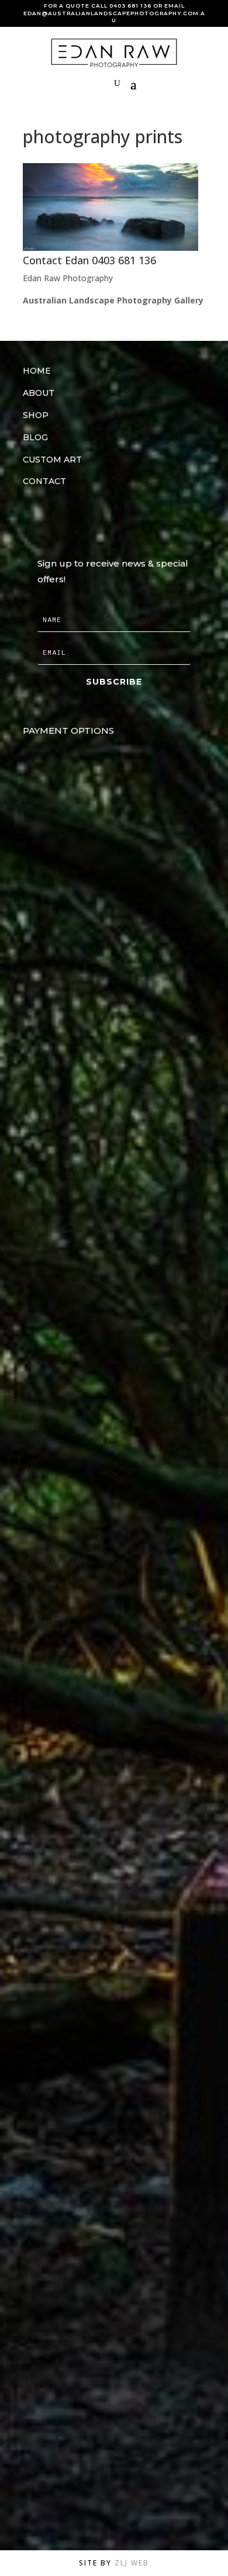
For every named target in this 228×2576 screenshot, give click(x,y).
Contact (44, 481)
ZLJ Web (132, 2563)
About (39, 393)
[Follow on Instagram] (58, 519)
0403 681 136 (130, 6)
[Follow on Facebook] (29, 519)
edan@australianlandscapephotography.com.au (114, 17)
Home (37, 371)
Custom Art (52, 460)
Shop (36, 415)
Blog (35, 437)
